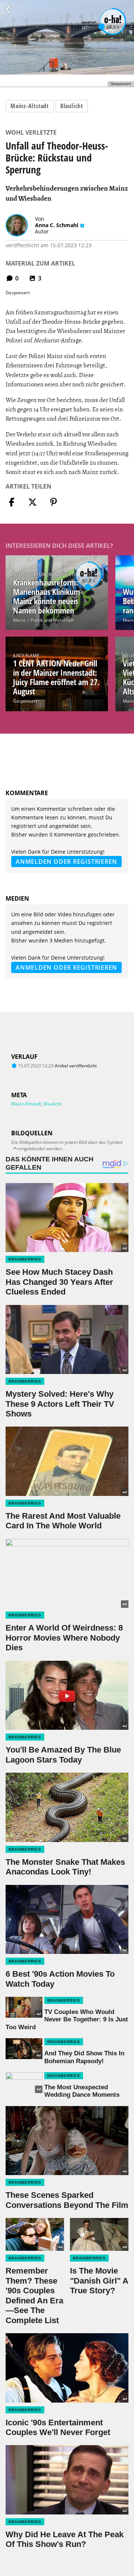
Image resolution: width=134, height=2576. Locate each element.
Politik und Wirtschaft (52, 620)
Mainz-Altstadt (30, 106)
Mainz (19, 620)
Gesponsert (25, 701)
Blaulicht (72, 106)
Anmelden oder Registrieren (66, 862)
